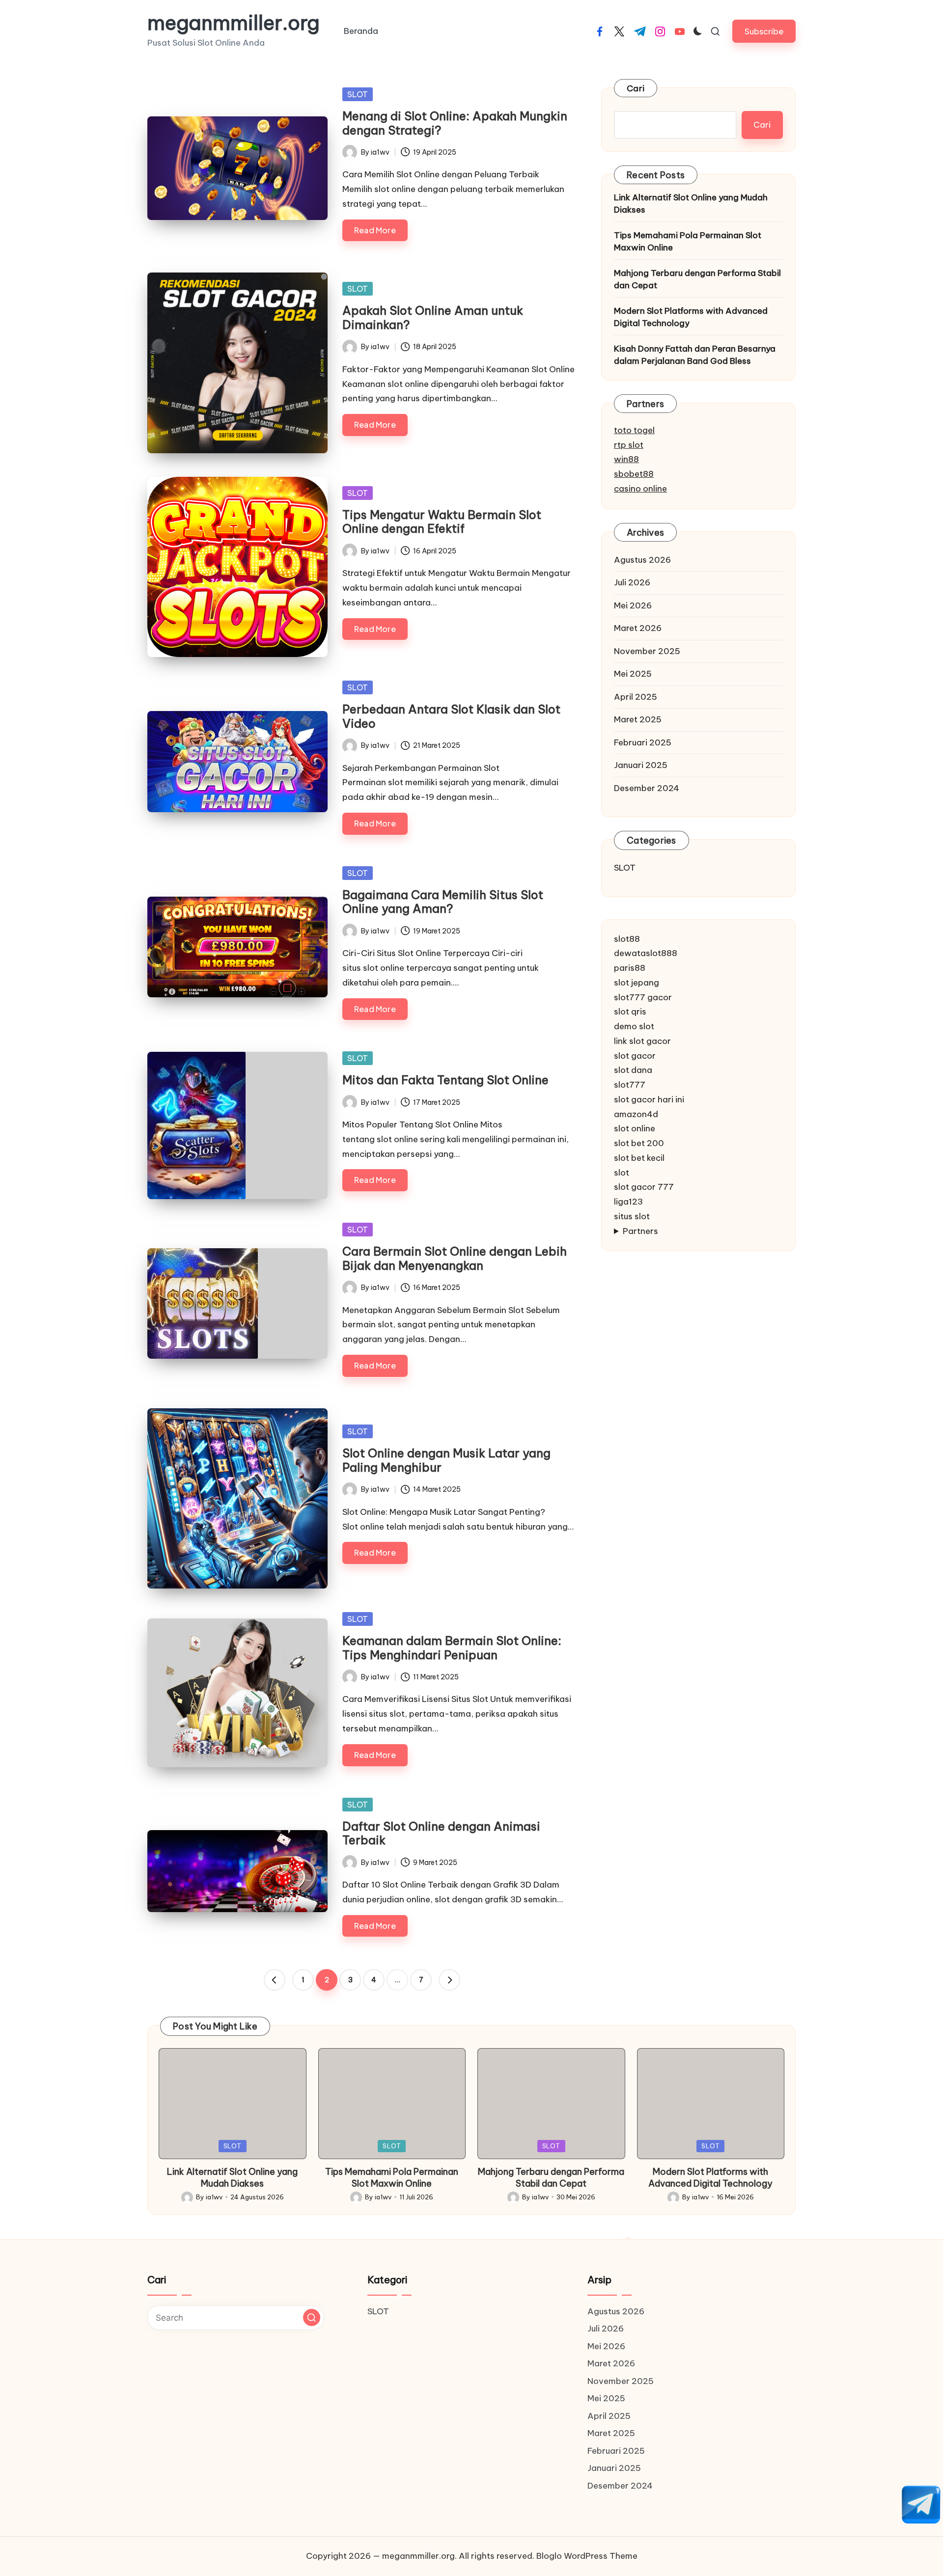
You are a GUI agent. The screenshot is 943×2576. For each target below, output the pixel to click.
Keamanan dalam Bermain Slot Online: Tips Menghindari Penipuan (452, 1648)
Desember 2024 (647, 788)
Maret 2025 (638, 719)
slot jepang (637, 983)
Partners (640, 1231)
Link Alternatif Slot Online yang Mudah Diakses (691, 204)
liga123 (628, 1202)
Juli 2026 (632, 582)
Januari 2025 (641, 765)
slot (622, 1173)
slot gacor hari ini (649, 1099)
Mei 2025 (633, 674)
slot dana (633, 1070)
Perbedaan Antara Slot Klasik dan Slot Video (451, 716)
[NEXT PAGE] (449, 1980)
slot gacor (635, 1056)
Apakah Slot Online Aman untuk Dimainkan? (433, 317)
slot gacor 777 (644, 1187)
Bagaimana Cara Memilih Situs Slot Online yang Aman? (443, 902)
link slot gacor (642, 1041)
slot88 (627, 939)
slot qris (630, 1012)
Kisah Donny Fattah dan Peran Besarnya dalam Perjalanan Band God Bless (695, 355)
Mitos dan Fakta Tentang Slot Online (445, 1080)
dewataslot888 (646, 954)
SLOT (358, 94)
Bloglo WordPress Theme (587, 2556)
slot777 (630, 1085)
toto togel (634, 430)
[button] (764, 31)
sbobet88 (634, 474)
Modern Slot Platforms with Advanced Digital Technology (691, 317)
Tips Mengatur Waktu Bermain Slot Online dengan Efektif (442, 522)
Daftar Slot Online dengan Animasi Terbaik (441, 1833)
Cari (636, 88)
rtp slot (629, 445)
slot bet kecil (639, 1158)
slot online (635, 1129)
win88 (626, 460)
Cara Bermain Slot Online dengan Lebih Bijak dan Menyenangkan (455, 1258)
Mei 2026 (633, 605)
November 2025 (647, 651)
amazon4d (636, 1114)
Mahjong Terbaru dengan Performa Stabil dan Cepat (697, 279)
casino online (640, 489)
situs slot (632, 1216)
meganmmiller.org (234, 23)
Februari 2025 (643, 742)
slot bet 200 (639, 1143)
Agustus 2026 (642, 560)
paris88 (630, 968)
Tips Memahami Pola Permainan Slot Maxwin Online (688, 242)
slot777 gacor (643, 997)
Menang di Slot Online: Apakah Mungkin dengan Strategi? (455, 123)
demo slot (634, 1026)
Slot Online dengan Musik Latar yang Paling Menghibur (446, 1460)
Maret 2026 (638, 628)
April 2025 (636, 697)
